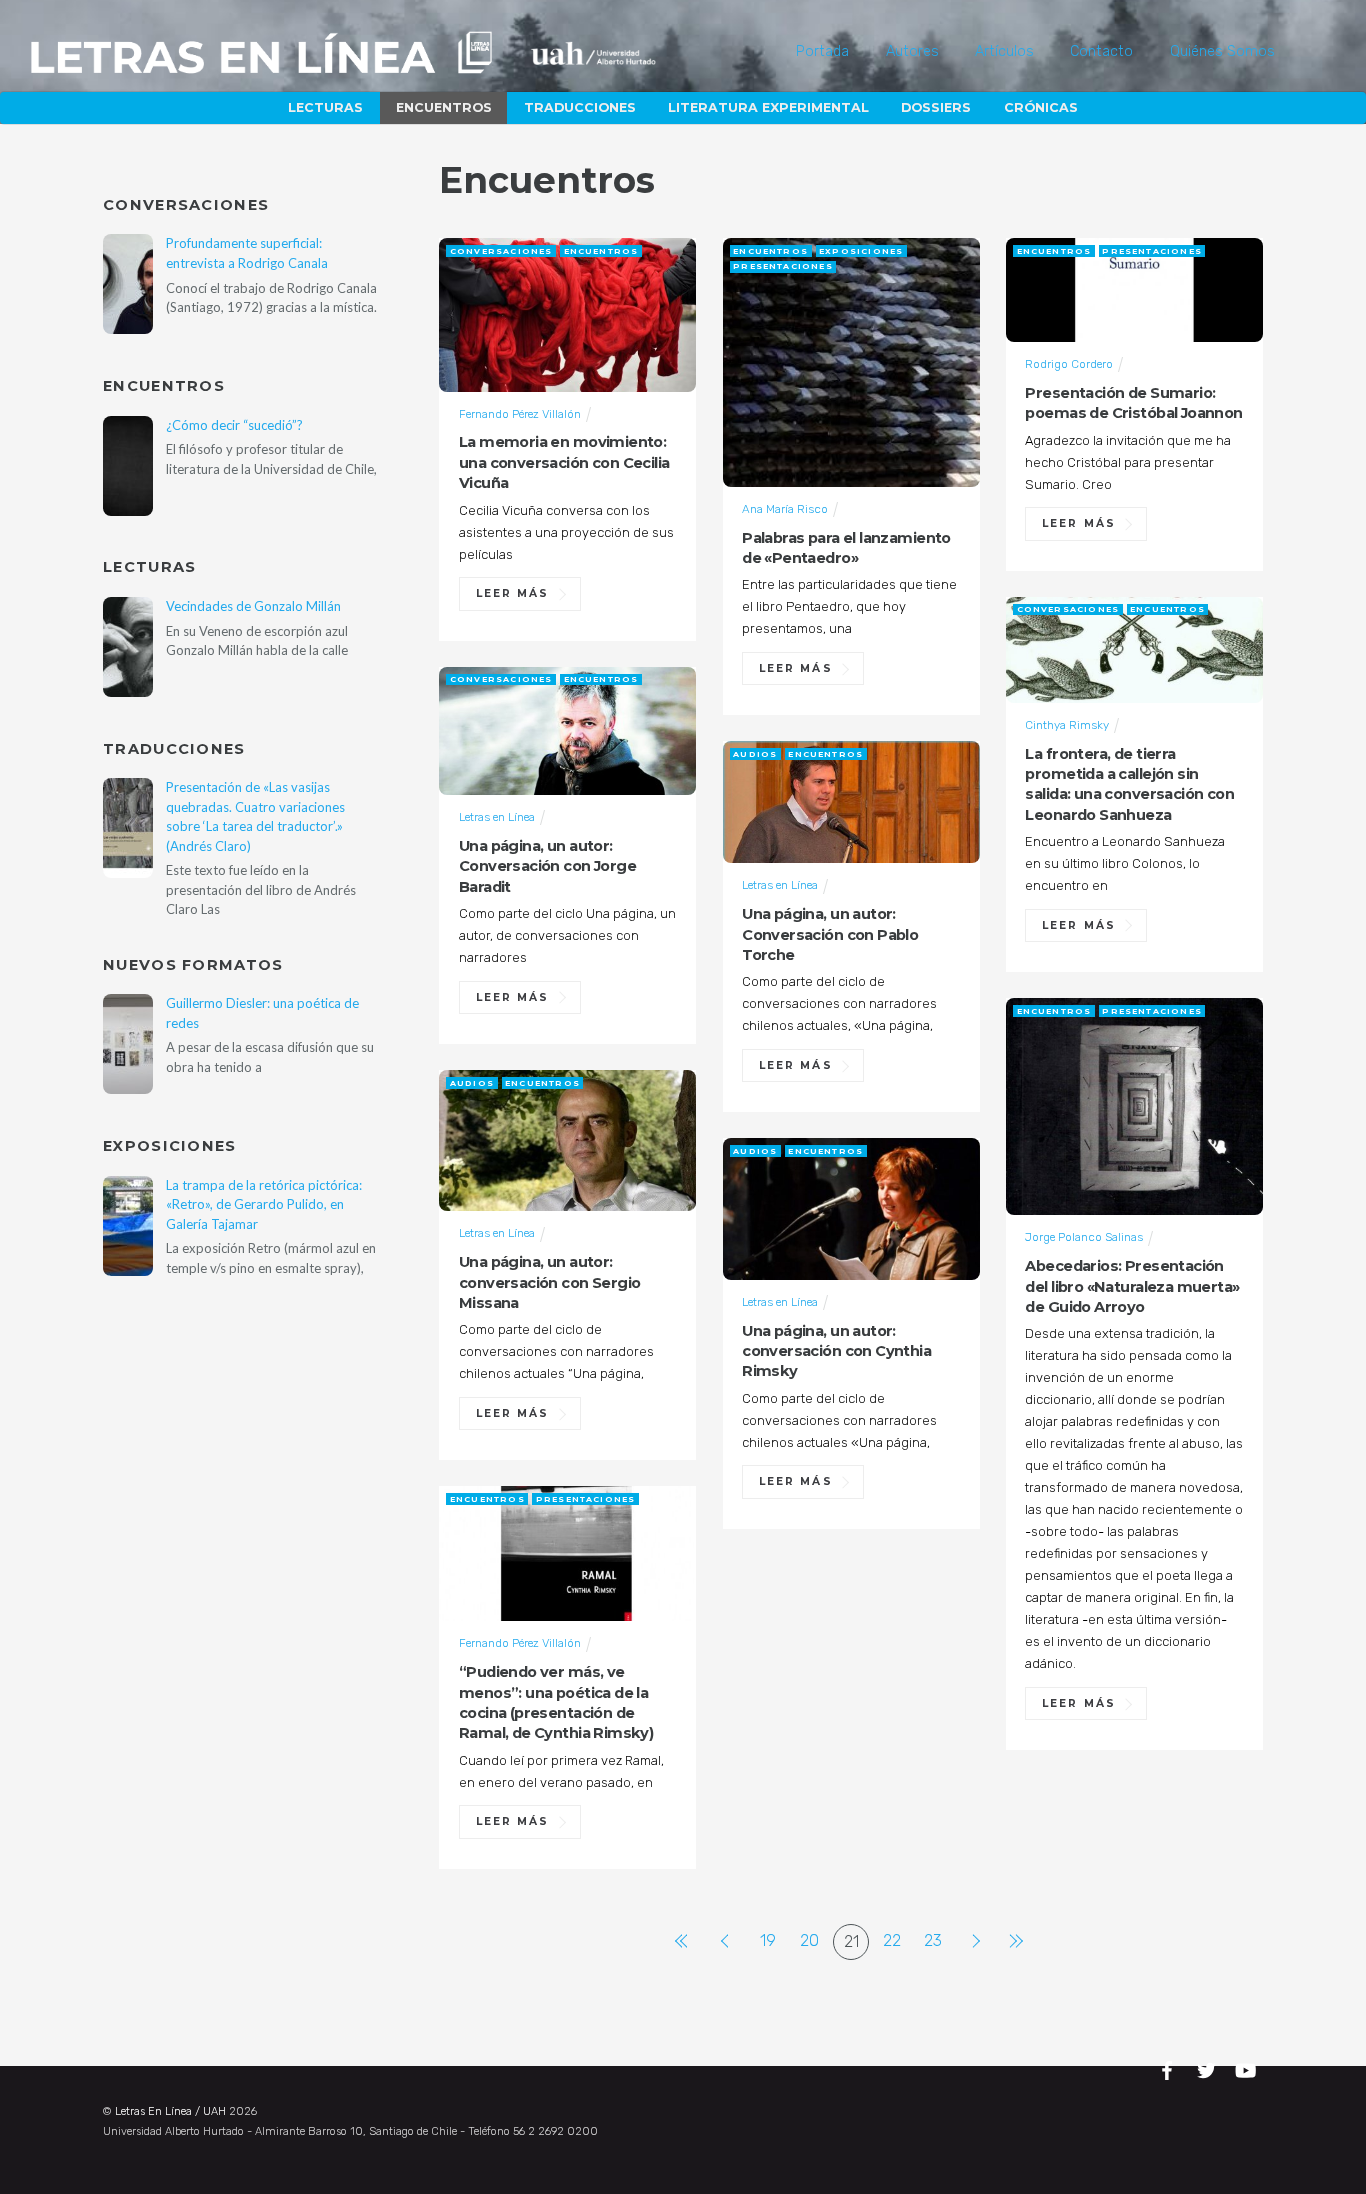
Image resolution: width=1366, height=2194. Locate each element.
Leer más (513, 593)
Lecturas (325, 107)
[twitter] (1209, 2067)
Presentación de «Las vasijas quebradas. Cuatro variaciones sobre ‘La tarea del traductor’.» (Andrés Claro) (255, 816)
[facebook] (1170, 2067)
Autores (912, 51)
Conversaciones (501, 251)
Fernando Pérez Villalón (520, 414)
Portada (822, 51)
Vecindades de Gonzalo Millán (253, 606)
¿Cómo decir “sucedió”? (234, 425)
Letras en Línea (497, 817)
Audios (755, 754)
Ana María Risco (785, 509)
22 (892, 1940)
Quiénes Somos (1222, 51)
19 (768, 1940)
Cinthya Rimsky (1067, 725)
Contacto (1101, 51)
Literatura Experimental (768, 107)
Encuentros (444, 107)
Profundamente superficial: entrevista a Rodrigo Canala (247, 252)
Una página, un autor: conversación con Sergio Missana (550, 1282)
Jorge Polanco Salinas (1084, 1237)
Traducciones (580, 107)
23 (933, 1940)
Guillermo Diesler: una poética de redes (262, 1012)
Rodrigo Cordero (1069, 364)
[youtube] (1247, 2067)
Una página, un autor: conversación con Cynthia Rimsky (836, 1351)
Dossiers (936, 107)
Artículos (1004, 51)
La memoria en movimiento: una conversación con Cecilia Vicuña (564, 462)
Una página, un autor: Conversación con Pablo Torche (830, 934)
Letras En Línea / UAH (170, 2111)
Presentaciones (783, 266)
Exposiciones (861, 251)
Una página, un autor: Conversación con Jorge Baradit (547, 866)
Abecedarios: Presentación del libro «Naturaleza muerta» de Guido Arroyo (1132, 1286)
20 (809, 1940)
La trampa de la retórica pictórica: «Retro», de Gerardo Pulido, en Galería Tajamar (264, 1204)
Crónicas (1041, 107)
